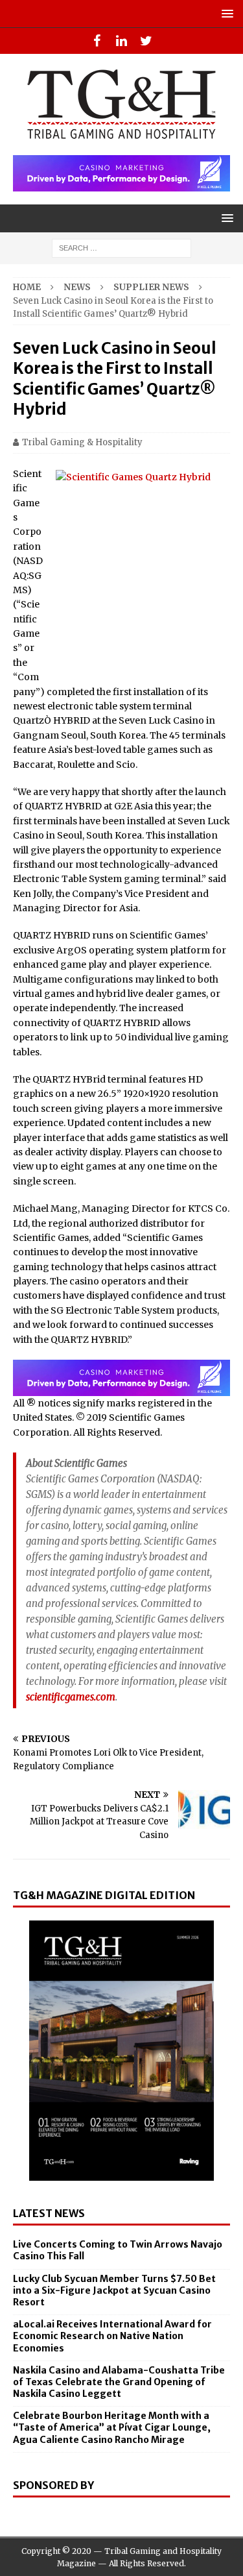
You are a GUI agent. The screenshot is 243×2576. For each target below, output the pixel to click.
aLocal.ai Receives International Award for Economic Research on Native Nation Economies (112, 2336)
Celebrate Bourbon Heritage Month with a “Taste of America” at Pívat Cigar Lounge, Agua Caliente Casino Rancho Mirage (112, 2427)
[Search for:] (121, 247)
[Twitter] (146, 41)
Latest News (49, 2213)
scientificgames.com (71, 1697)
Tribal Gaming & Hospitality (82, 442)
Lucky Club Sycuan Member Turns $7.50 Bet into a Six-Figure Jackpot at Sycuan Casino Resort (114, 2290)
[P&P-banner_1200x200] (121, 184)
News (77, 287)
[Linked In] (121, 41)
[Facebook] (97, 41)
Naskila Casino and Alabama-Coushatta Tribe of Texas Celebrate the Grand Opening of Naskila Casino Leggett (119, 2382)
